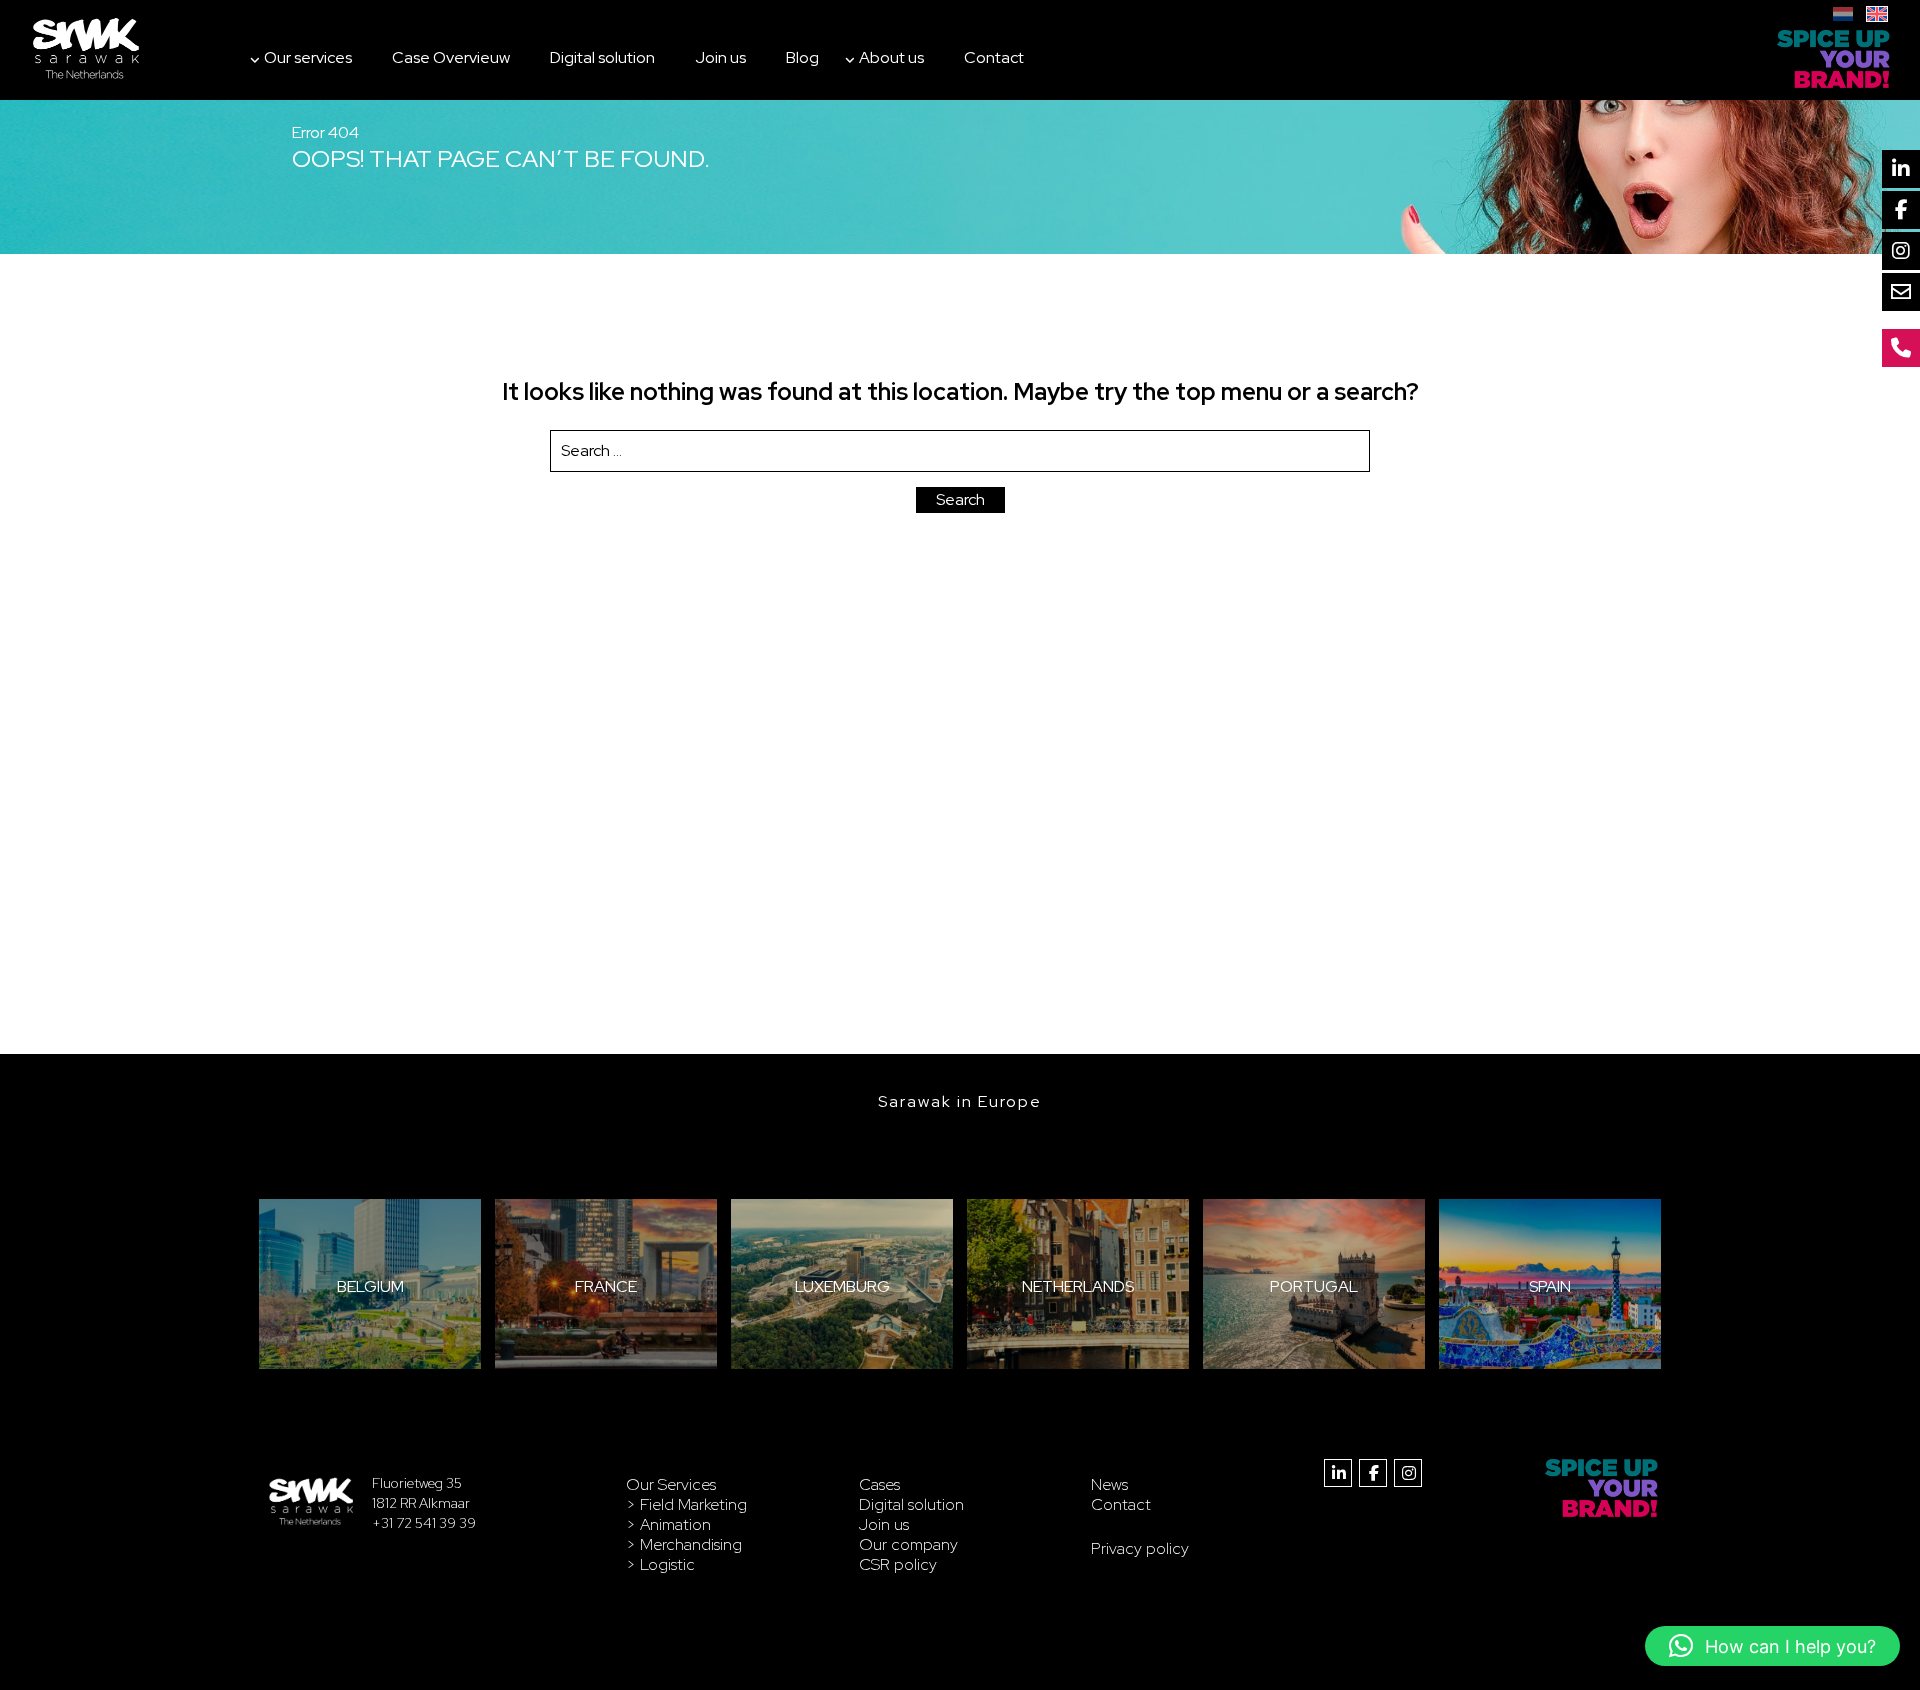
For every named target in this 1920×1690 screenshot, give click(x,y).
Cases (879, 1484)
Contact (994, 57)
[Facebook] (1901, 210)
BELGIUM (370, 1286)
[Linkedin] (1901, 169)
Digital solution (602, 57)
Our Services (671, 1484)
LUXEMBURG (842, 1286)
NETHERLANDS (1078, 1286)
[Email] (1901, 292)
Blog (802, 57)
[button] (1772, 1646)
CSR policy (898, 1564)
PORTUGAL (1314, 1286)
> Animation (668, 1524)
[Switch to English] (1877, 11)
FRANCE (606, 1286)
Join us (720, 57)
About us (891, 57)
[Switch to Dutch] (1843, 11)
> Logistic (660, 1564)
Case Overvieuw (451, 57)
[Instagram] (1901, 251)
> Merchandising (684, 1544)
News (1109, 1484)
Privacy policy (1140, 1548)
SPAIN (1550, 1286)
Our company (908, 1544)
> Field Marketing (686, 1504)
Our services (308, 57)
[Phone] (1901, 348)
